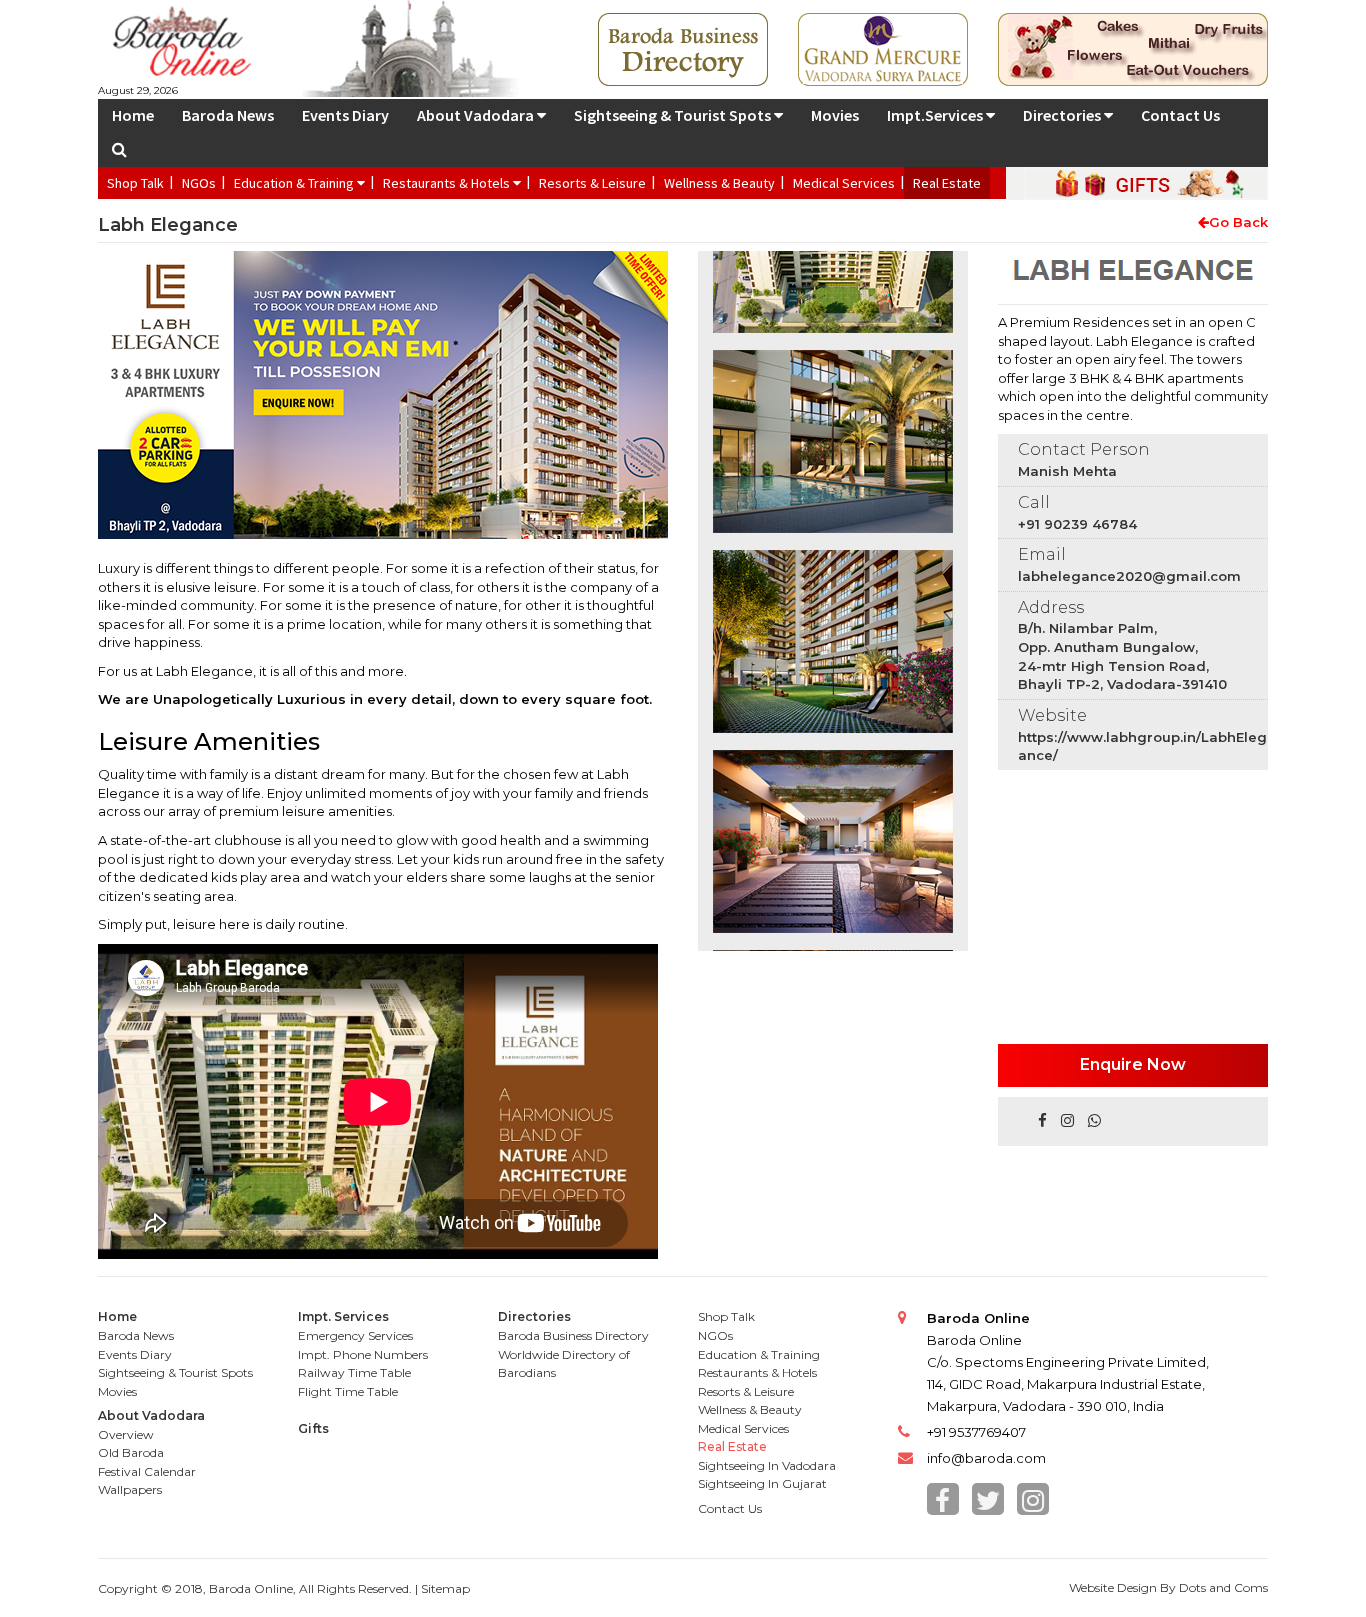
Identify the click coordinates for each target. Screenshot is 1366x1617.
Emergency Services (355, 1335)
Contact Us (1180, 115)
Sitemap (445, 1588)
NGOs (199, 183)
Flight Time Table (348, 1391)
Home (133, 115)
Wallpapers (130, 1489)
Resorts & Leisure (592, 183)
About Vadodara (477, 115)
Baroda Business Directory (573, 1335)
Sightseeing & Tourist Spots (674, 115)
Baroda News (228, 115)
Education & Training (295, 183)
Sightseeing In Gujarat (762, 1483)
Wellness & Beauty (719, 183)
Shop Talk (135, 183)
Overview (126, 1434)
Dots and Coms (1223, 1587)
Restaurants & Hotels (448, 183)
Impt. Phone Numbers (363, 1354)
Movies (835, 115)
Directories (1063, 115)
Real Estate (947, 183)
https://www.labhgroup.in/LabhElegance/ (1142, 746)
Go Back (1238, 222)
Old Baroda (131, 1452)
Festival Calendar (147, 1471)
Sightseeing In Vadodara (767, 1465)
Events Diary (345, 115)
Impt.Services (936, 115)
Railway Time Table (354, 1372)
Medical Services (844, 183)
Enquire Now (1133, 1064)
